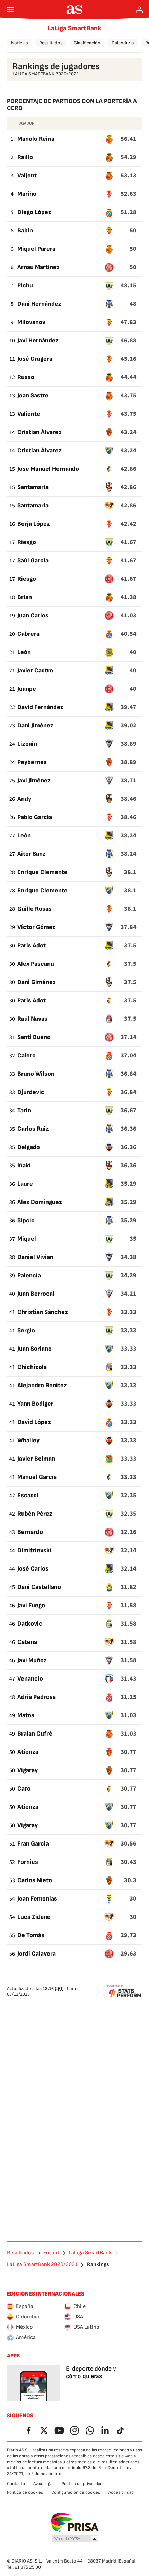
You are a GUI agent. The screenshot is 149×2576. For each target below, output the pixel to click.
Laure (25, 1184)
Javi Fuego (31, 1605)
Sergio (26, 1330)
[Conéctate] (139, 10)
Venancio (30, 1679)
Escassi (28, 1495)
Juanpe (27, 689)
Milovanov (31, 322)
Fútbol (51, 2253)
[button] (75, 2539)
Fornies (28, 1862)
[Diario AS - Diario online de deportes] (75, 10)
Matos (26, 1715)
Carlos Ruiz (33, 1129)
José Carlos (33, 1569)
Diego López (34, 212)
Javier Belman (36, 1459)
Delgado (29, 1147)
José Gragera (35, 359)
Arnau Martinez (38, 267)
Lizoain (27, 744)
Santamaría (33, 487)
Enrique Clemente (42, 872)
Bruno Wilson (36, 1074)
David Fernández (40, 707)
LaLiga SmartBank (74, 28)
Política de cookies (25, 2492)
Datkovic (30, 1624)
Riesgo (27, 542)
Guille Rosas (34, 909)
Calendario (123, 43)
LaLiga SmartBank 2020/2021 (42, 2265)
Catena (27, 1642)
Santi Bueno (34, 1037)
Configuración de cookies (76, 2492)
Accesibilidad (121, 2492)
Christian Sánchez (43, 1312)
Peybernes (32, 762)
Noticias (20, 43)
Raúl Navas (32, 1019)
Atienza (28, 1752)
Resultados (51, 43)
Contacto (16, 2484)
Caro (24, 1789)
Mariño (27, 194)
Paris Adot (32, 945)
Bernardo (30, 1532)
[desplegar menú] (10, 10)
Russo (26, 377)
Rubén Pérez (35, 1514)
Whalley (28, 1440)
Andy (24, 799)
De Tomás (31, 1935)
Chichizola (32, 1367)
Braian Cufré (35, 1734)
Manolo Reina (36, 139)
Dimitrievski (34, 1550)
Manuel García (37, 1477)
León (24, 652)
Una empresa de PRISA (75, 2522)
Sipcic (26, 1220)
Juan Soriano (34, 1349)
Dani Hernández (39, 304)
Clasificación (87, 43)
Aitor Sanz (32, 854)
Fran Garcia (33, 1844)
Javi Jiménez (34, 780)
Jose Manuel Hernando (48, 469)
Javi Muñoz (32, 1660)
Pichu (25, 286)
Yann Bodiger (35, 1404)
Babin (25, 231)
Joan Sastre (33, 395)
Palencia (29, 1275)
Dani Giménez (37, 982)
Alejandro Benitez (42, 1385)
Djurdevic (31, 1092)
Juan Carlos (33, 615)
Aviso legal (43, 2484)
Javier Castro (35, 670)
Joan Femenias (37, 1899)
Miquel (27, 1239)
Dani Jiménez (35, 725)
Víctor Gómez (36, 927)
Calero (27, 1055)
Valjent (27, 176)
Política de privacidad (82, 2484)
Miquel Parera (36, 249)
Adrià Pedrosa (37, 1697)
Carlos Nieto (35, 1880)
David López (34, 1422)
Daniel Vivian (35, 1257)
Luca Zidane (34, 1917)
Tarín (24, 1110)
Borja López (34, 524)
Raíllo (25, 157)
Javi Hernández (38, 341)
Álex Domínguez (40, 1202)
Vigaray (28, 1770)
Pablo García (35, 817)
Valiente (29, 414)
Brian (25, 597)
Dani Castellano (39, 1587)
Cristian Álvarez (40, 432)
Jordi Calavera (37, 1954)
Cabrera (28, 634)
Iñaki (24, 1165)
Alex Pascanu (36, 964)
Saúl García (33, 560)
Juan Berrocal (36, 1294)
